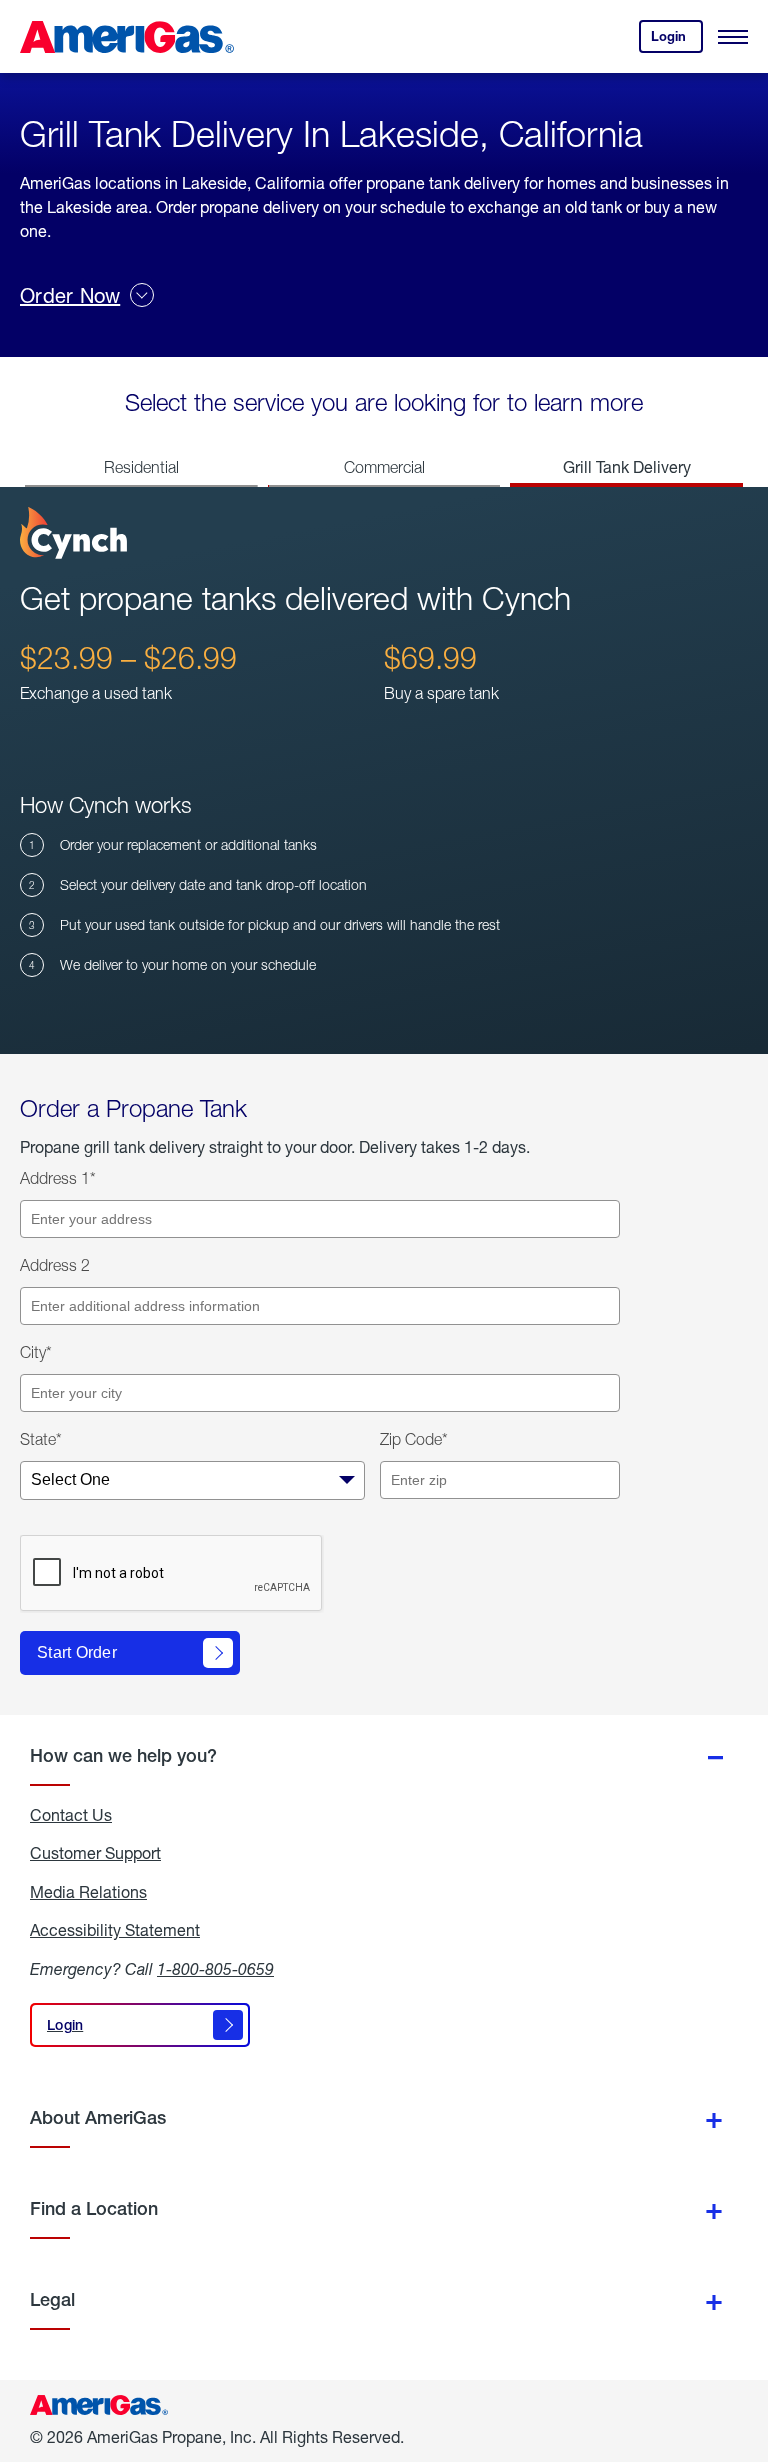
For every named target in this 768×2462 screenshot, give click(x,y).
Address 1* (58, 1178)
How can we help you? (123, 1755)
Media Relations (88, 1892)
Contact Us (71, 1815)
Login (677, 40)
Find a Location (94, 2208)
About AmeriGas (98, 2117)
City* (36, 1352)
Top (746, 2347)
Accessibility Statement (115, 1930)
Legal (52, 2299)
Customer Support (95, 1853)
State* (41, 1439)
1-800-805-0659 (215, 1968)
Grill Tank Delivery (627, 466)
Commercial (384, 467)
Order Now (70, 295)
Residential (141, 467)
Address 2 (55, 1265)
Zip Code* (414, 1439)
